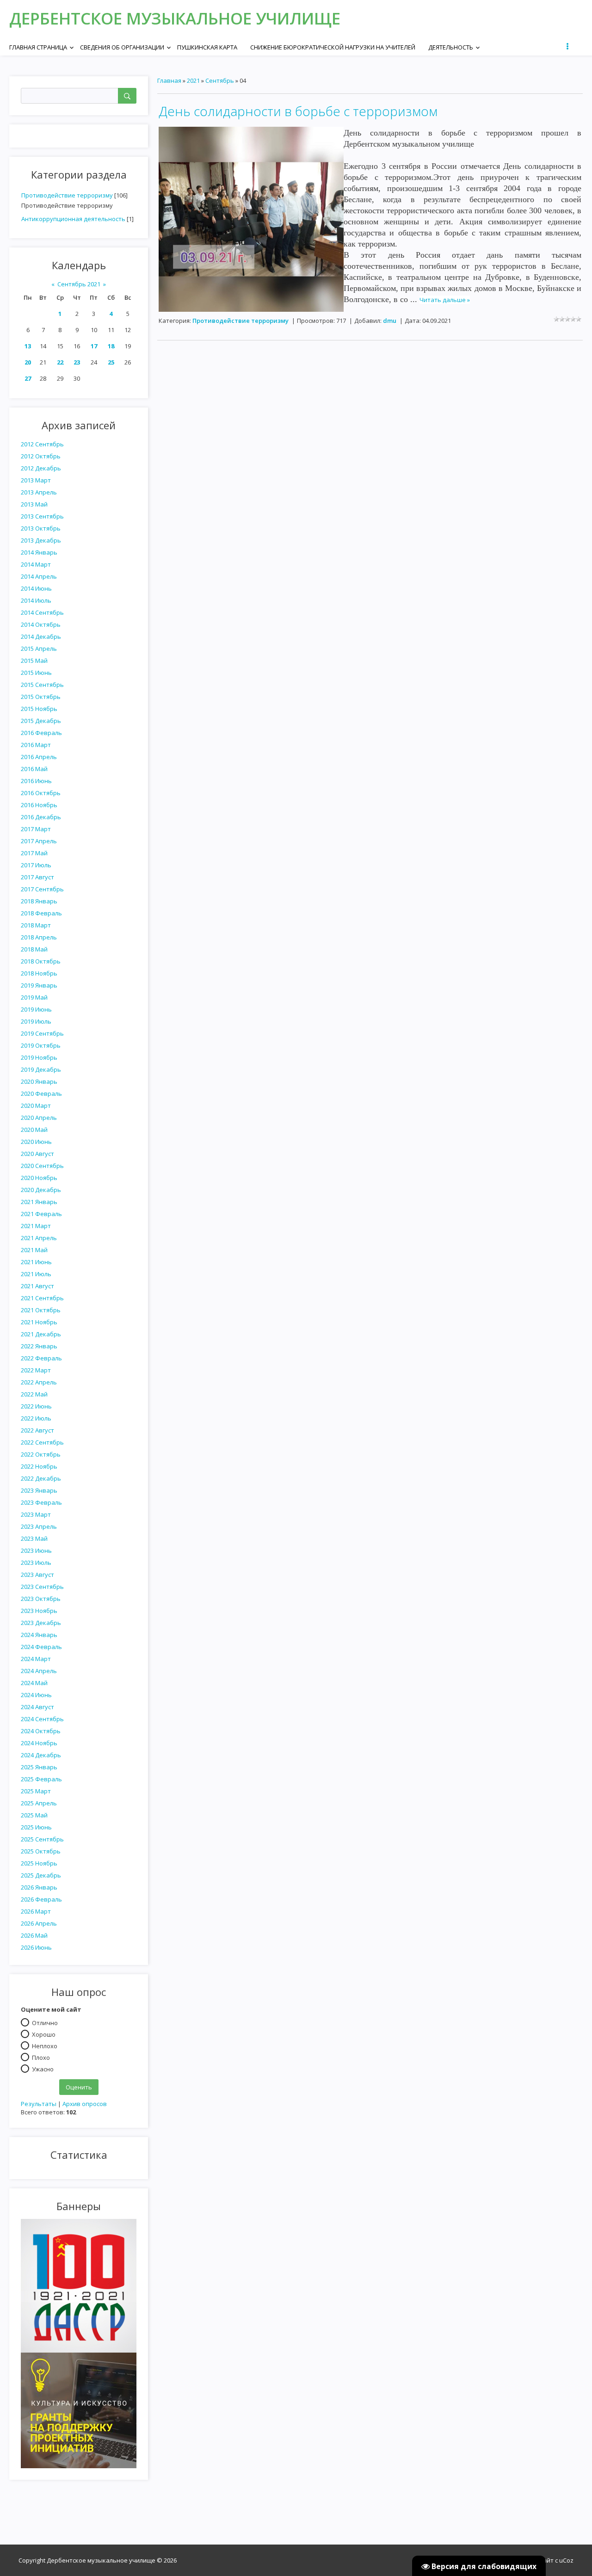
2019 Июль (36, 1021)
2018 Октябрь (41, 961)
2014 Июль (36, 600)
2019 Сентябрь (42, 1033)
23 (77, 362)
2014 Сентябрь (42, 612)
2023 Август (37, 1575)
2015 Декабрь (41, 721)
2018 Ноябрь (39, 973)
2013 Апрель (39, 492)
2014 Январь (39, 552)
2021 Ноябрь (39, 1322)
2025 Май (34, 1815)
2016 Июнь (36, 781)
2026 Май (34, 1935)
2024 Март (36, 1659)
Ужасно (43, 2069)
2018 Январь (39, 901)
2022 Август (37, 1430)
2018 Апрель (39, 937)
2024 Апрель (39, 1671)
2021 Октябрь (41, 1310)
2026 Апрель (39, 1923)
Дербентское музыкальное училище (175, 18)
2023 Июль (36, 1563)
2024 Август (37, 1707)
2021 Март (36, 1226)
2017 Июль (36, 865)
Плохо (41, 2057)
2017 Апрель (39, 841)
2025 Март (36, 1791)
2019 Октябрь (41, 1045)
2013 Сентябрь (42, 516)
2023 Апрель (39, 1526)
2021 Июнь (36, 1262)
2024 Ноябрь (39, 1743)
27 (28, 378)
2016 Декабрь (41, 817)
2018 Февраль (41, 913)
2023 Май (34, 1538)
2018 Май (34, 949)
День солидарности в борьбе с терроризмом (298, 111)
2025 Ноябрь (39, 1863)
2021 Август (37, 1286)
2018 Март (36, 925)
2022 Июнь (36, 1406)
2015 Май (34, 661)
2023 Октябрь (41, 1599)
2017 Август (37, 877)
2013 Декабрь (41, 540)
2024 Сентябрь (42, 1719)
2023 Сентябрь (42, 1587)
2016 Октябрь (41, 793)
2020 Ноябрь (39, 1178)
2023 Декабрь (41, 1623)
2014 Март (36, 564)
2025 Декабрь (41, 1875)
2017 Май (34, 853)
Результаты (39, 2104)
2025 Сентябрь (42, 1839)
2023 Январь (39, 1490)
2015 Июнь (36, 673)
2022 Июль (36, 1418)
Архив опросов (85, 2104)
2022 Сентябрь (42, 1442)
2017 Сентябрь (42, 889)
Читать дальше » (445, 300)
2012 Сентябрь (42, 444)
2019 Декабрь (41, 1069)
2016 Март (36, 745)
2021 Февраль (41, 1214)
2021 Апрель (39, 1238)
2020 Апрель (39, 1118)
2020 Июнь (36, 1142)
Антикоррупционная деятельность (73, 219)
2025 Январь (39, 1767)
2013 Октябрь (41, 528)
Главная (169, 80)
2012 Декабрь (41, 468)
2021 (193, 80)
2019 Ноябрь (39, 1057)
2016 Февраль (41, 733)
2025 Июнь (36, 1827)
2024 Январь (39, 1635)
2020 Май (34, 1130)
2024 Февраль (41, 1647)
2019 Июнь (36, 1009)
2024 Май (34, 1683)
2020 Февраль (41, 1093)
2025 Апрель (39, 1803)
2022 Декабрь (41, 1478)
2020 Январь (39, 1081)
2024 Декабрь (41, 1755)
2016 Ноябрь (39, 805)
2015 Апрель (39, 649)
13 (28, 346)
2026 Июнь (36, 1947)
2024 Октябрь (41, 1731)
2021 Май (34, 1250)
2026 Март (36, 1911)
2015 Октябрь (41, 697)
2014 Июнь (36, 588)
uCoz (566, 2560)
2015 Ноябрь (39, 709)
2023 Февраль (41, 1502)
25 (111, 362)
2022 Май (34, 1394)
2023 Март (36, 1514)
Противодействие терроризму (67, 195)
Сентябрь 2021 (79, 284)
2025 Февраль (41, 1779)
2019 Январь (39, 985)
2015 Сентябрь (42, 685)
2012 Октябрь (41, 456)
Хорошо (44, 2034)
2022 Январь (39, 1346)
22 (60, 362)
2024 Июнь (36, 1695)
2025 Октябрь (41, 1851)
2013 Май (34, 504)
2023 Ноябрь (39, 1611)
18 (111, 346)
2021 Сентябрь (42, 1298)
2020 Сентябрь (42, 1166)
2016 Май (34, 769)
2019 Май (34, 997)
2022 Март (36, 1370)
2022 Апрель (39, 1382)
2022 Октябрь (41, 1454)
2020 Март (36, 1106)
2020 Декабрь (41, 1190)
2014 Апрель (39, 576)
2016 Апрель (39, 757)
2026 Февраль (41, 1899)
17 (94, 346)
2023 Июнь (36, 1551)
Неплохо (45, 2045)
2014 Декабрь (41, 636)
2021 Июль (36, 1274)
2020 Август (37, 1154)
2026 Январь (39, 1887)
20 (28, 362)
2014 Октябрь (41, 624)
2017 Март (36, 829)
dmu (390, 321)
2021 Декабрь (41, 1334)
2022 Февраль (41, 1358)
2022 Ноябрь (39, 1466)
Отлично (45, 2022)
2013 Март (36, 480)
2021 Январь (39, 1202)
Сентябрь (220, 80)
